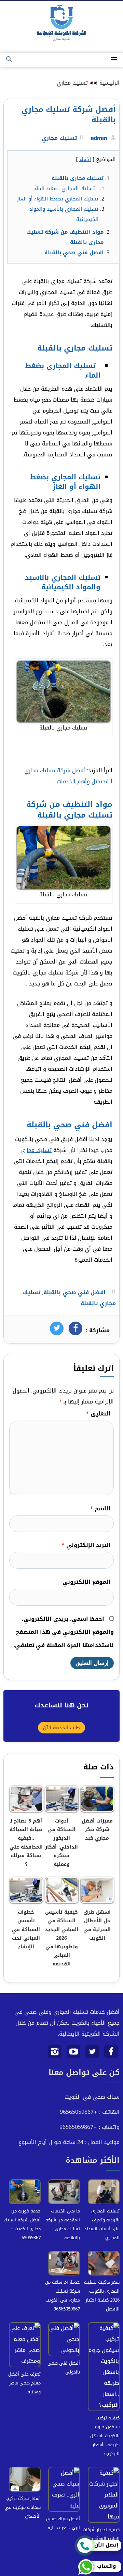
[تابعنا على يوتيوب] (74, 2054)
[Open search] (9, 60)
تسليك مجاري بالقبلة (78, 178)
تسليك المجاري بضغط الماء (66, 188)
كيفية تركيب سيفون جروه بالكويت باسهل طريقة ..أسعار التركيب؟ (105, 2436)
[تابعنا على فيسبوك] (111, 2054)
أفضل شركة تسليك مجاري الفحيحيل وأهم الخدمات (68, 776)
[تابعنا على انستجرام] (55, 2054)
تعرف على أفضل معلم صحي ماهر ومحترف (24, 2383)
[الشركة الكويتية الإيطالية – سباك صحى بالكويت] (61, 24)
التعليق (98, 1414)
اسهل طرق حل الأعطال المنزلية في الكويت (97, 1925)
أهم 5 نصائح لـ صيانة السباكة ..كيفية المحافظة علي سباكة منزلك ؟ (26, 1843)
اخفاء (85, 159)
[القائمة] (114, 60)
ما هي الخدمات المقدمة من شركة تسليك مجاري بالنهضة (63, 2224)
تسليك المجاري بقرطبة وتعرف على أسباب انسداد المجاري (102, 2224)
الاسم (100, 1508)
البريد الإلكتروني (86, 1545)
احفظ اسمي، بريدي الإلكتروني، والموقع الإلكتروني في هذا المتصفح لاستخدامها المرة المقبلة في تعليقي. (64, 1632)
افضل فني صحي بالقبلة (74, 253)
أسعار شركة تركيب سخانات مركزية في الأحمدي (23, 2507)
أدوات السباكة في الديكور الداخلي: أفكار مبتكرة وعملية (61, 1843)
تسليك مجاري (72, 83)
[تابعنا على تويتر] (92, 2054)
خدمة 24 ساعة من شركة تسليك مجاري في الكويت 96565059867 (63, 2296)
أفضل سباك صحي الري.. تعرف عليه (63, 2523)
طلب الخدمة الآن (61, 1728)
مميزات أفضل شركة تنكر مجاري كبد (97, 1830)
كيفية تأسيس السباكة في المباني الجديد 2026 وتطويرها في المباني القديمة (62, 1938)
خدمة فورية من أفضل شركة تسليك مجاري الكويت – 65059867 (22, 2224)
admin (99, 138)
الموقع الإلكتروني (86, 1582)
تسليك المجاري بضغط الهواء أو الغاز (58, 199)
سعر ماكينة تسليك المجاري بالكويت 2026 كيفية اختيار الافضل (102, 2296)
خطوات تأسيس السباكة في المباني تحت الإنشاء (26, 1929)
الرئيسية (110, 83)
